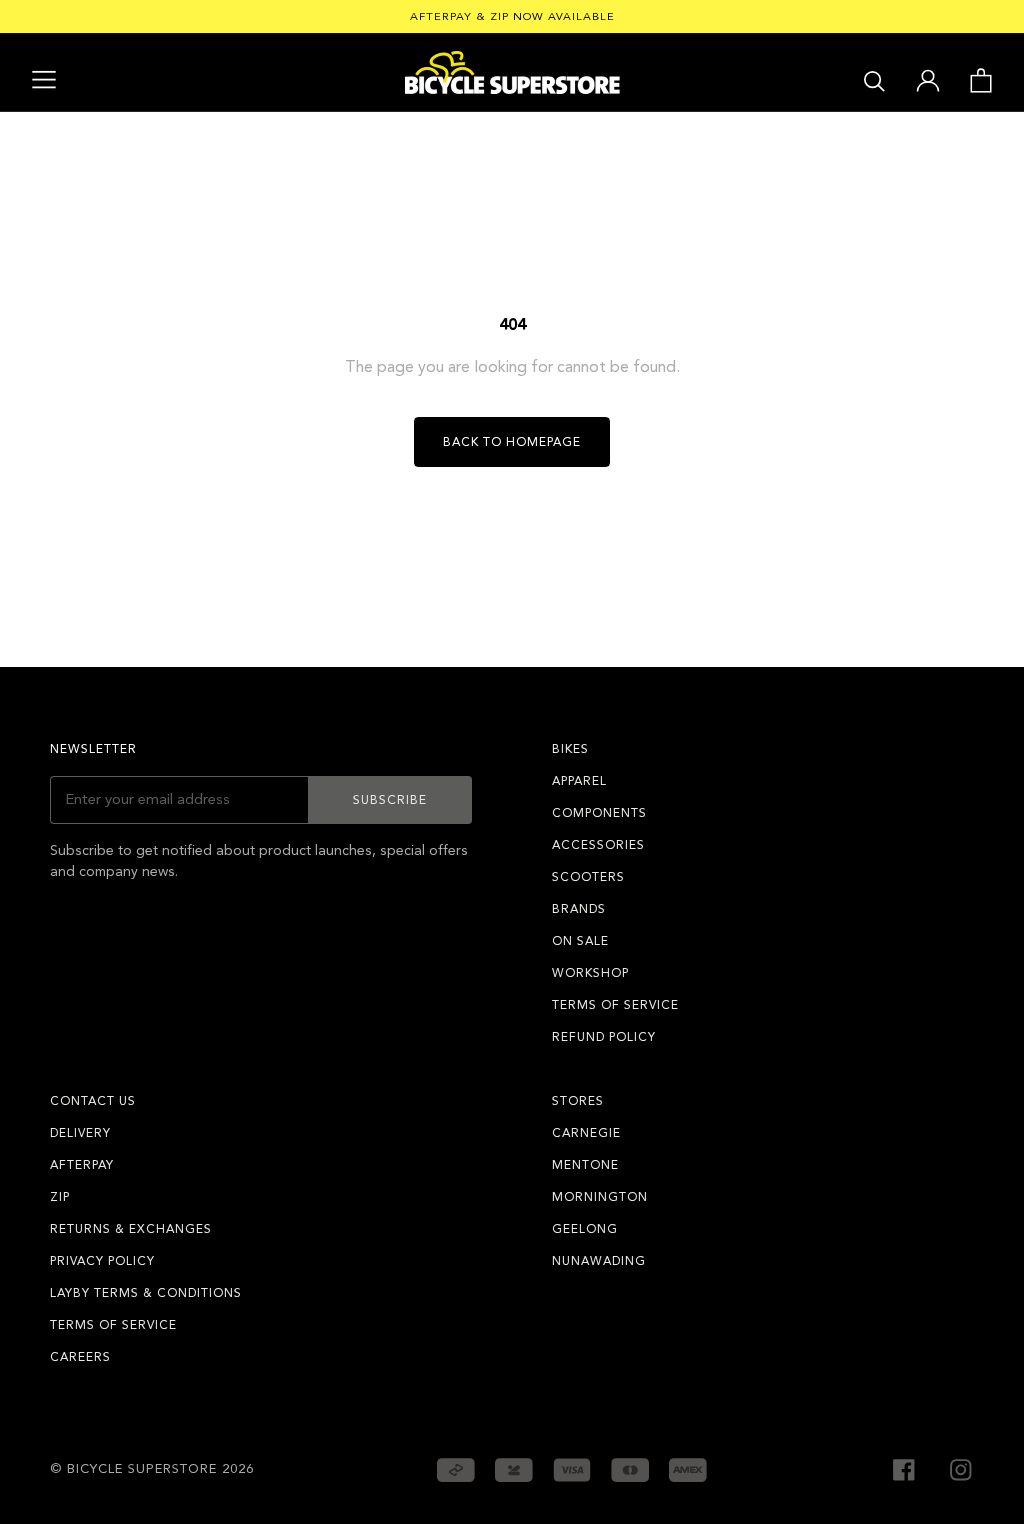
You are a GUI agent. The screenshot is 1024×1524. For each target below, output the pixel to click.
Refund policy (604, 1037)
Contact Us (93, 1101)
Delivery (80, 1133)
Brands (579, 909)
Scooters (588, 877)
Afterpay (82, 1165)
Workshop (590, 973)
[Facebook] (904, 1467)
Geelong (585, 1229)
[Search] (874, 79)
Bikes (570, 749)
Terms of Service (615, 1005)
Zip (60, 1197)
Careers (80, 1357)
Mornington (600, 1197)
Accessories (598, 845)
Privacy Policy (102, 1261)
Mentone (585, 1165)
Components (599, 813)
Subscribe (390, 800)
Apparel (579, 781)
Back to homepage (512, 442)
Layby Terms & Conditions (146, 1293)
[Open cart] (980, 79)
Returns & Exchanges (131, 1229)
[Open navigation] (44, 80)
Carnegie (586, 1133)
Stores (578, 1101)
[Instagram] (961, 1467)
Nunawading (599, 1261)
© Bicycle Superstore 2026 (152, 1469)
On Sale (580, 941)
